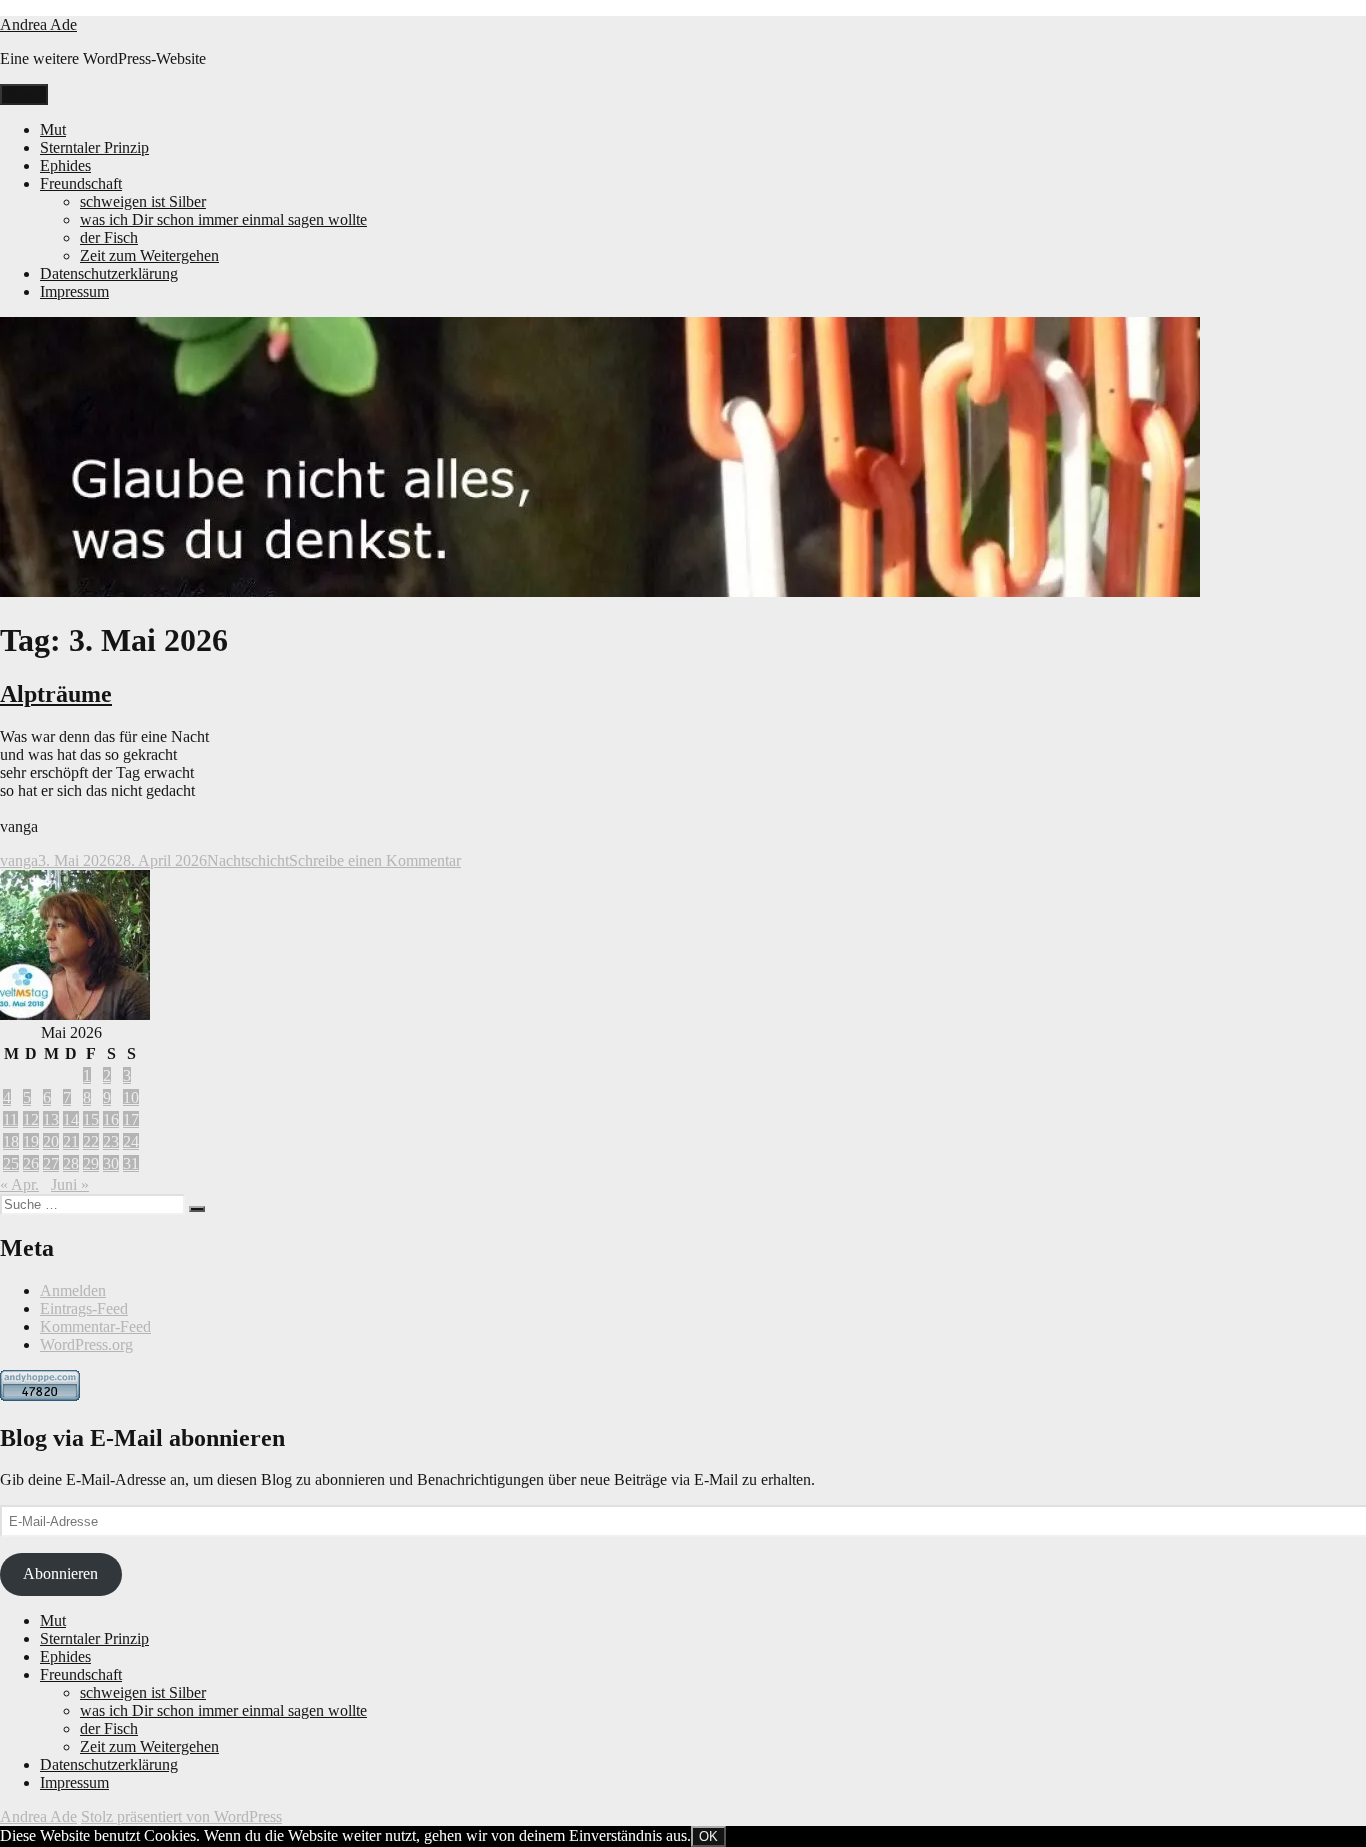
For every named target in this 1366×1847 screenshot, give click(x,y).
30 (111, 1163)
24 (131, 1141)
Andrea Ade (38, 24)
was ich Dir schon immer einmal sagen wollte (223, 219)
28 (71, 1163)
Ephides (65, 165)
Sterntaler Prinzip (94, 147)
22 (91, 1141)
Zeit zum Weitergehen (149, 255)
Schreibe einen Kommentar (375, 860)
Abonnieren (60, 1573)
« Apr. (19, 1184)
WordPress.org (86, 1344)
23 (111, 1141)
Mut (53, 129)
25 (11, 1163)
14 (71, 1119)
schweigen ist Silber (143, 201)
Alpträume (56, 694)
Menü (24, 94)
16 (111, 1119)
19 (31, 1141)
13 (51, 1119)
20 (51, 1141)
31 (131, 1163)
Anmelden (73, 1290)
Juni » (70, 1184)
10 (131, 1097)
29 (91, 1163)
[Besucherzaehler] (40, 1395)
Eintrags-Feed (84, 1308)
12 (31, 1119)
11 (10, 1119)
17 (131, 1119)
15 (91, 1119)
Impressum (74, 291)
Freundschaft (81, 183)
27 (51, 1163)
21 (71, 1141)
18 (11, 1141)
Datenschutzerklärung (109, 273)
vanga (19, 860)
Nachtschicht (248, 860)
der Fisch (109, 237)
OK (708, 1836)
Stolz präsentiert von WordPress (181, 1816)
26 (31, 1163)
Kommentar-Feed (95, 1326)
